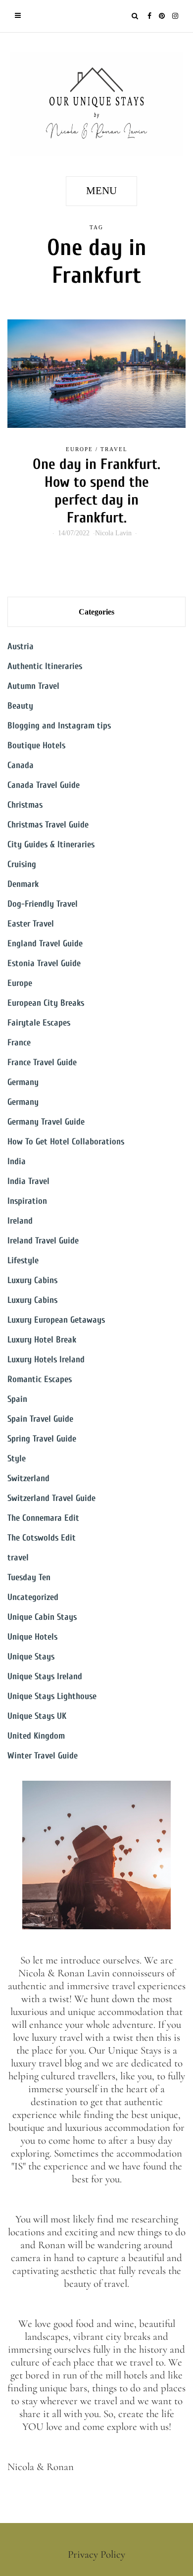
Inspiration (27, 1201)
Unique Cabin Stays (42, 1617)
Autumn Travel (33, 686)
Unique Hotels (32, 1637)
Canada (21, 765)
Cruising (22, 864)
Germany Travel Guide (46, 1122)
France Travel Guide (42, 1062)
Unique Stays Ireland (45, 1676)
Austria (21, 646)
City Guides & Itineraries (51, 845)
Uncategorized (33, 1597)
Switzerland (28, 1478)
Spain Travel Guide (40, 1419)
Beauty (20, 706)
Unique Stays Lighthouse (52, 1696)
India (17, 1161)
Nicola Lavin (113, 533)
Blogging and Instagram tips (59, 726)
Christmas (25, 805)
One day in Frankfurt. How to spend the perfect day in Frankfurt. (96, 491)
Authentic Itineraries (45, 666)
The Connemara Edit (43, 1518)
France (19, 1043)
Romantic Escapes (40, 1379)
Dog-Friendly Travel (43, 904)
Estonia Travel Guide (44, 963)
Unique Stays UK (37, 1716)
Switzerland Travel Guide (51, 1498)
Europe (79, 449)
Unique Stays (31, 1657)
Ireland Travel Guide (43, 1241)
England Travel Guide (45, 944)
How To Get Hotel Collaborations (66, 1142)
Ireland (20, 1221)
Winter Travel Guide (43, 1756)
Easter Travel (31, 924)
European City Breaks (46, 1003)
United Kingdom (36, 1736)
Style (17, 1459)
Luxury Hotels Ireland (46, 1360)
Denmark (23, 884)
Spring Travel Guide (42, 1439)
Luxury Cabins (32, 1280)
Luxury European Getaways (56, 1320)
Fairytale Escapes (39, 1023)
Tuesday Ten (29, 1577)
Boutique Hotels (36, 746)
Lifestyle (23, 1261)
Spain (17, 1399)
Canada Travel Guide (44, 785)
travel (114, 449)
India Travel (28, 1181)
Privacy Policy (96, 2554)
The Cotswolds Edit (42, 1538)
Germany (23, 1082)
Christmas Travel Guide (48, 825)
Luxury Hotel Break (42, 1340)
